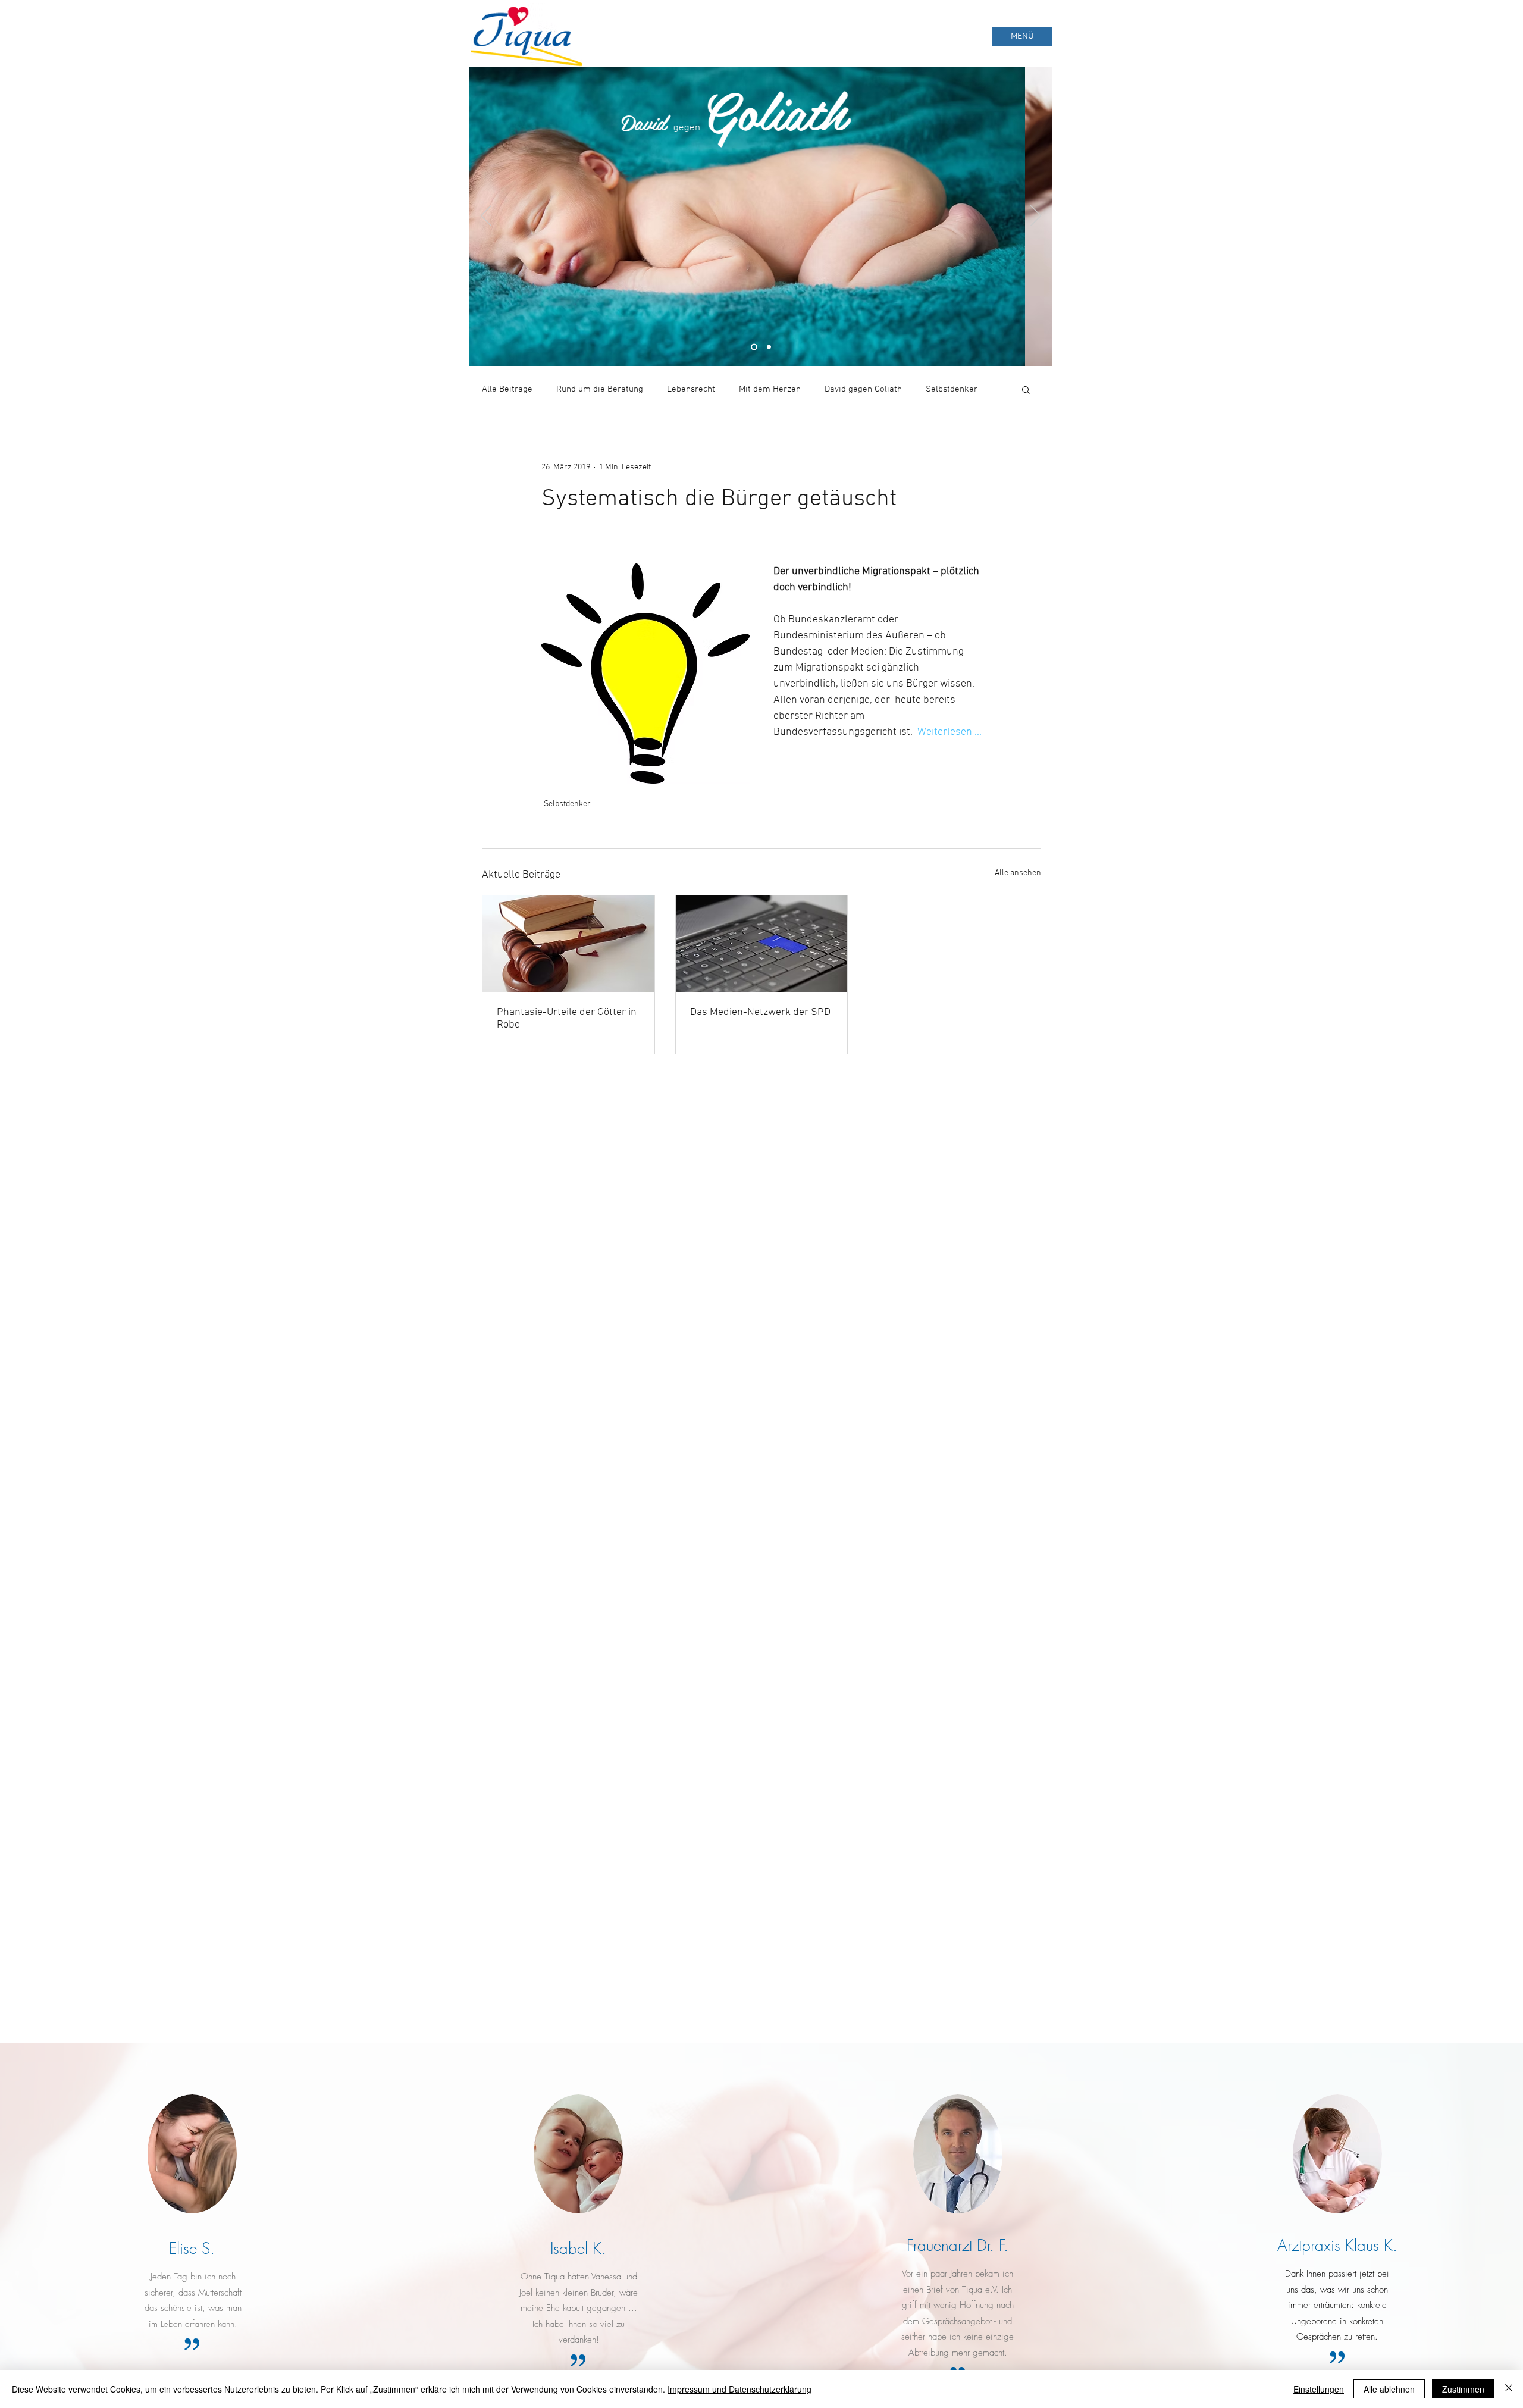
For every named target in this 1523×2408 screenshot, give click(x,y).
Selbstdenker (952, 389)
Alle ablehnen (1389, 2389)
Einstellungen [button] (1319, 2389)
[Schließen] (1509, 2389)
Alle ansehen (1018, 873)
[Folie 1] (754, 347)
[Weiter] (1036, 217)
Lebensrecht (691, 389)
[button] (1026, 389)
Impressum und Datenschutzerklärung (739, 2389)
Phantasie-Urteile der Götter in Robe (567, 1019)
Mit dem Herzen (770, 389)
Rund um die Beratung (600, 389)
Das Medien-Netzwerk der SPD (760, 1012)
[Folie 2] (769, 347)
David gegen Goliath (863, 389)
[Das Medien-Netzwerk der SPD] (762, 944)
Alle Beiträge (507, 389)
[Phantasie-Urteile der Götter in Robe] (568, 944)
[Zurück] (486, 217)
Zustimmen (1463, 2389)
